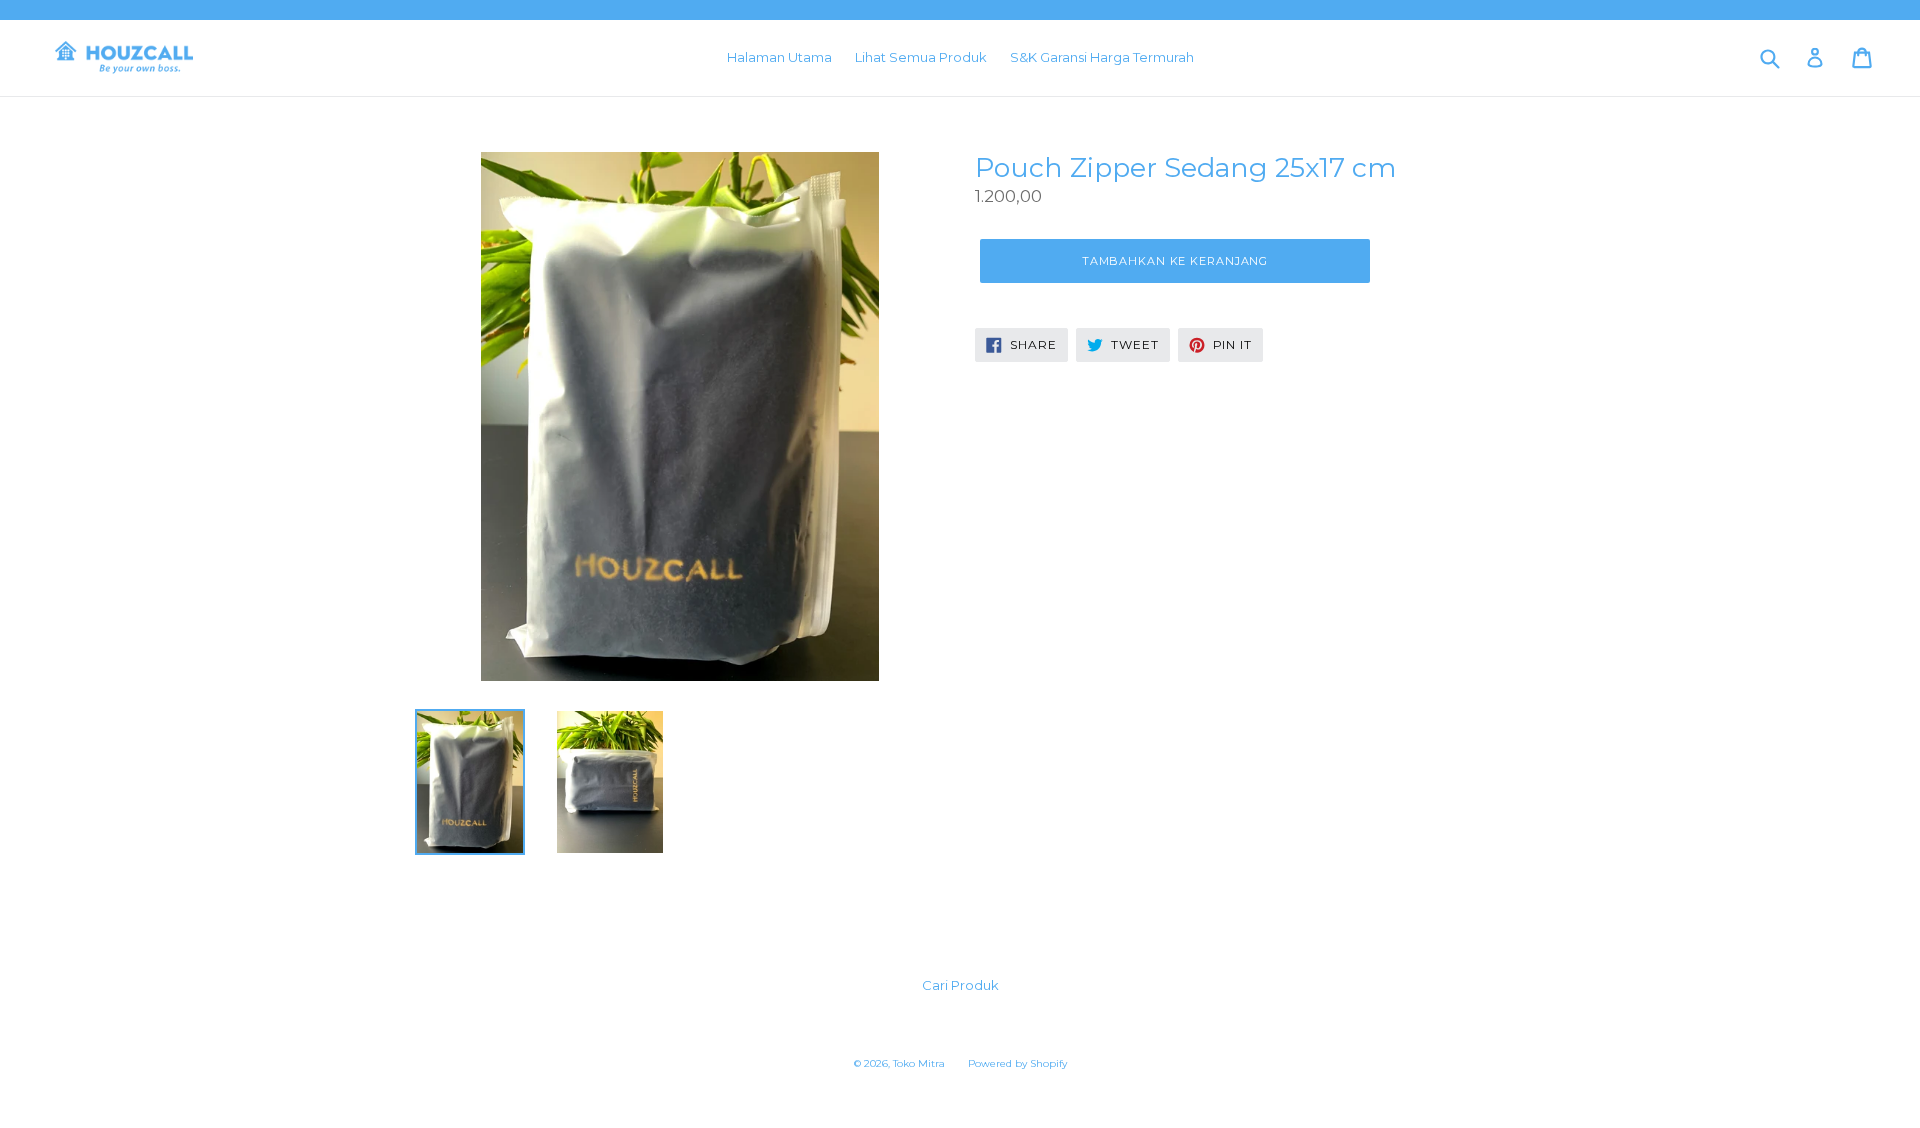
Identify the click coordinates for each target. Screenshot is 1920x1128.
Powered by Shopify (1017, 1063)
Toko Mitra (919, 1063)
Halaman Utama (779, 57)
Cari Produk (960, 985)
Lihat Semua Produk (921, 57)
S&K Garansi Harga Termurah (1102, 57)
